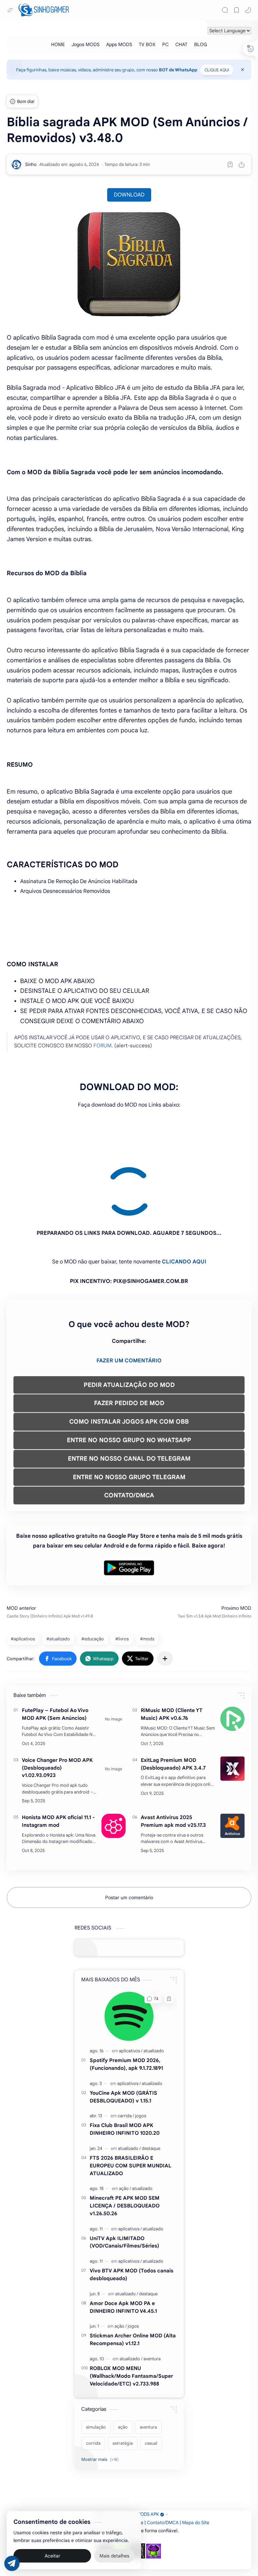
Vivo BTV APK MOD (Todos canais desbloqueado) (132, 2214)
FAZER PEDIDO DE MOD (129, 1342)
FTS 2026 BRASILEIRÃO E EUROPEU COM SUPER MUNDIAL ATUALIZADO (131, 2105)
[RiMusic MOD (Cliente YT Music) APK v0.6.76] (232, 1658)
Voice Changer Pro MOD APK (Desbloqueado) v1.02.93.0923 (57, 1707)
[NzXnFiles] (154, 2490)
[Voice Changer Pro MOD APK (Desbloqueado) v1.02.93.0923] (114, 1708)
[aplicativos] (131, 1990)
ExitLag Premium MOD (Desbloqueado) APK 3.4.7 (173, 1703)
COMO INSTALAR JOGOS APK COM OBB (129, 1361)
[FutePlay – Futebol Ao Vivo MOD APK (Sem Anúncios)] (114, 1658)
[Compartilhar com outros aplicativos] (165, 1598)
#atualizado (58, 1578)
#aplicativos (23, 1578)
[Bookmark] (236, 10)
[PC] (165, 44)
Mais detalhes (114, 2556)
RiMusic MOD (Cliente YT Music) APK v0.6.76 (172, 1653)
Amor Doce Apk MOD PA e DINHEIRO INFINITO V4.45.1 (123, 2246)
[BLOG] (201, 44)
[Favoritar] (230, 165)
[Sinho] (31, 164)
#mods (147, 1578)
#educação (93, 1578)
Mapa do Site (196, 2462)
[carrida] (126, 2055)
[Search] (225, 10)
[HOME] (58, 44)
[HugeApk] (105, 2490)
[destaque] (151, 2087)
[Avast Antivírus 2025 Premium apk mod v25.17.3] (232, 1765)
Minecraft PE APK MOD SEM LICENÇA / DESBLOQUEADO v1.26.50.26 (125, 2145)
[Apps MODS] (119, 44)
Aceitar (52, 2556)
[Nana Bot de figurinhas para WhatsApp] (137, 2490)
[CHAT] (181, 44)
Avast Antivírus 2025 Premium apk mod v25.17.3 (173, 1760)
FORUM (102, 1046)
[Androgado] (121, 2490)
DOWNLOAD (129, 195)
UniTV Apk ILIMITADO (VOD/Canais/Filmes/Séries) (124, 2181)
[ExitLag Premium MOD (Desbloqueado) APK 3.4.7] (232, 1708)
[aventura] (152, 2298)
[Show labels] (101, 2399)
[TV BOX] (147, 44)
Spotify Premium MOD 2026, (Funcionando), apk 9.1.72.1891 (126, 2003)
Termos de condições (71, 2462)
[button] (248, 10)
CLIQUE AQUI (217, 70)
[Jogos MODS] (85, 44)
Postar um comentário (129, 1837)
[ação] (125, 2128)
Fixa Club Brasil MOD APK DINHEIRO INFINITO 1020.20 (125, 2068)
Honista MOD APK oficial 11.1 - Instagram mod (58, 1760)
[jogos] (141, 2055)
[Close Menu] (243, 70)
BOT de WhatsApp (178, 70)
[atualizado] (154, 1990)
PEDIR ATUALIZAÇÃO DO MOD (129, 1324)
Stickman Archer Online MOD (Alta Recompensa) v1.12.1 (133, 2278)
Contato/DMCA (163, 2462)
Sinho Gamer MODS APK (134, 2453)
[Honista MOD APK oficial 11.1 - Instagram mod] (114, 1765)
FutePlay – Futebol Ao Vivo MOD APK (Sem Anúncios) (55, 1653)
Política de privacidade (120, 2462)
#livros (122, 1578)
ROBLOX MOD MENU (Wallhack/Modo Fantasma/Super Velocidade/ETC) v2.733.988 (131, 2315)
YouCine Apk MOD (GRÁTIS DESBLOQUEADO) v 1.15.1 (123, 2036)
